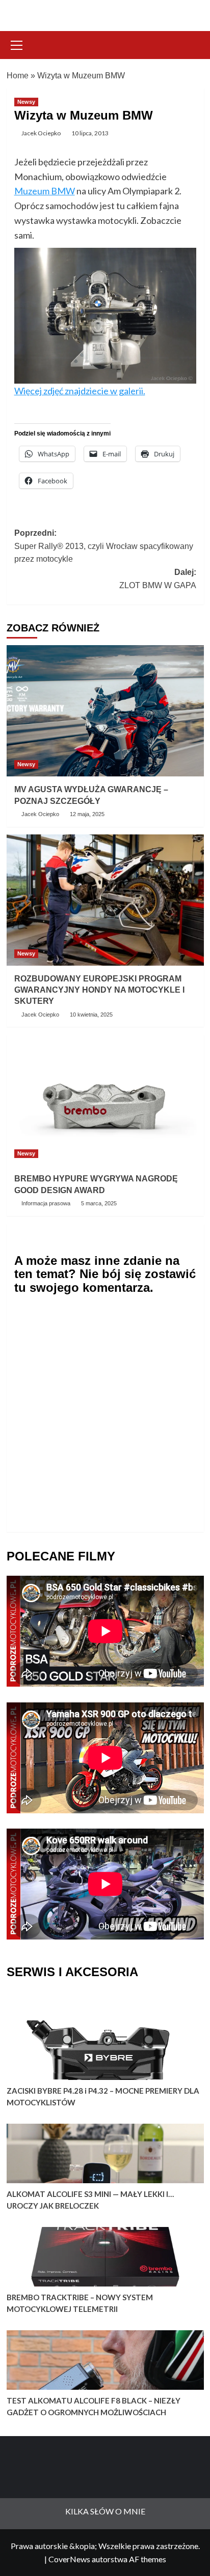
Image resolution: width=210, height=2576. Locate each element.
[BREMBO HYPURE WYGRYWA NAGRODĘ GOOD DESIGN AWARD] (105, 1100)
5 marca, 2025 (99, 1203)
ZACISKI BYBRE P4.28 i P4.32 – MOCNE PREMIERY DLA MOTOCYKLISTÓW (103, 2096)
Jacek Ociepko (41, 133)
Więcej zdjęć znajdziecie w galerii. (80, 391)
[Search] (192, 44)
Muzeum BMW (45, 191)
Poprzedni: (104, 546)
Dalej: (158, 579)
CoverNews (69, 2559)
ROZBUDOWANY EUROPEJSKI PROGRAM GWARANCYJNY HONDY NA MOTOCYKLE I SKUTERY (99, 990)
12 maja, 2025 (87, 814)
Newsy (26, 102)
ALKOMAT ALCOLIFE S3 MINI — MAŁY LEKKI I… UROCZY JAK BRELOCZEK (90, 2200)
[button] (17, 44)
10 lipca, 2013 (90, 133)
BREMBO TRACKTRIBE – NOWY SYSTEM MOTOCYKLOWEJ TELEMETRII (80, 2303)
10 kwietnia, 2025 (91, 1015)
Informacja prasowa (46, 1203)
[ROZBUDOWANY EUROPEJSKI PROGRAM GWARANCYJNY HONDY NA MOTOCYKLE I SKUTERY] (105, 900)
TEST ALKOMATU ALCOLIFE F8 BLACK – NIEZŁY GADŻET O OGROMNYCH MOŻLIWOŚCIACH (94, 2406)
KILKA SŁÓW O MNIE (105, 2511)
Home (18, 76)
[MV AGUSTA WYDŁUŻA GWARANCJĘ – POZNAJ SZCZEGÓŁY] (105, 711)
